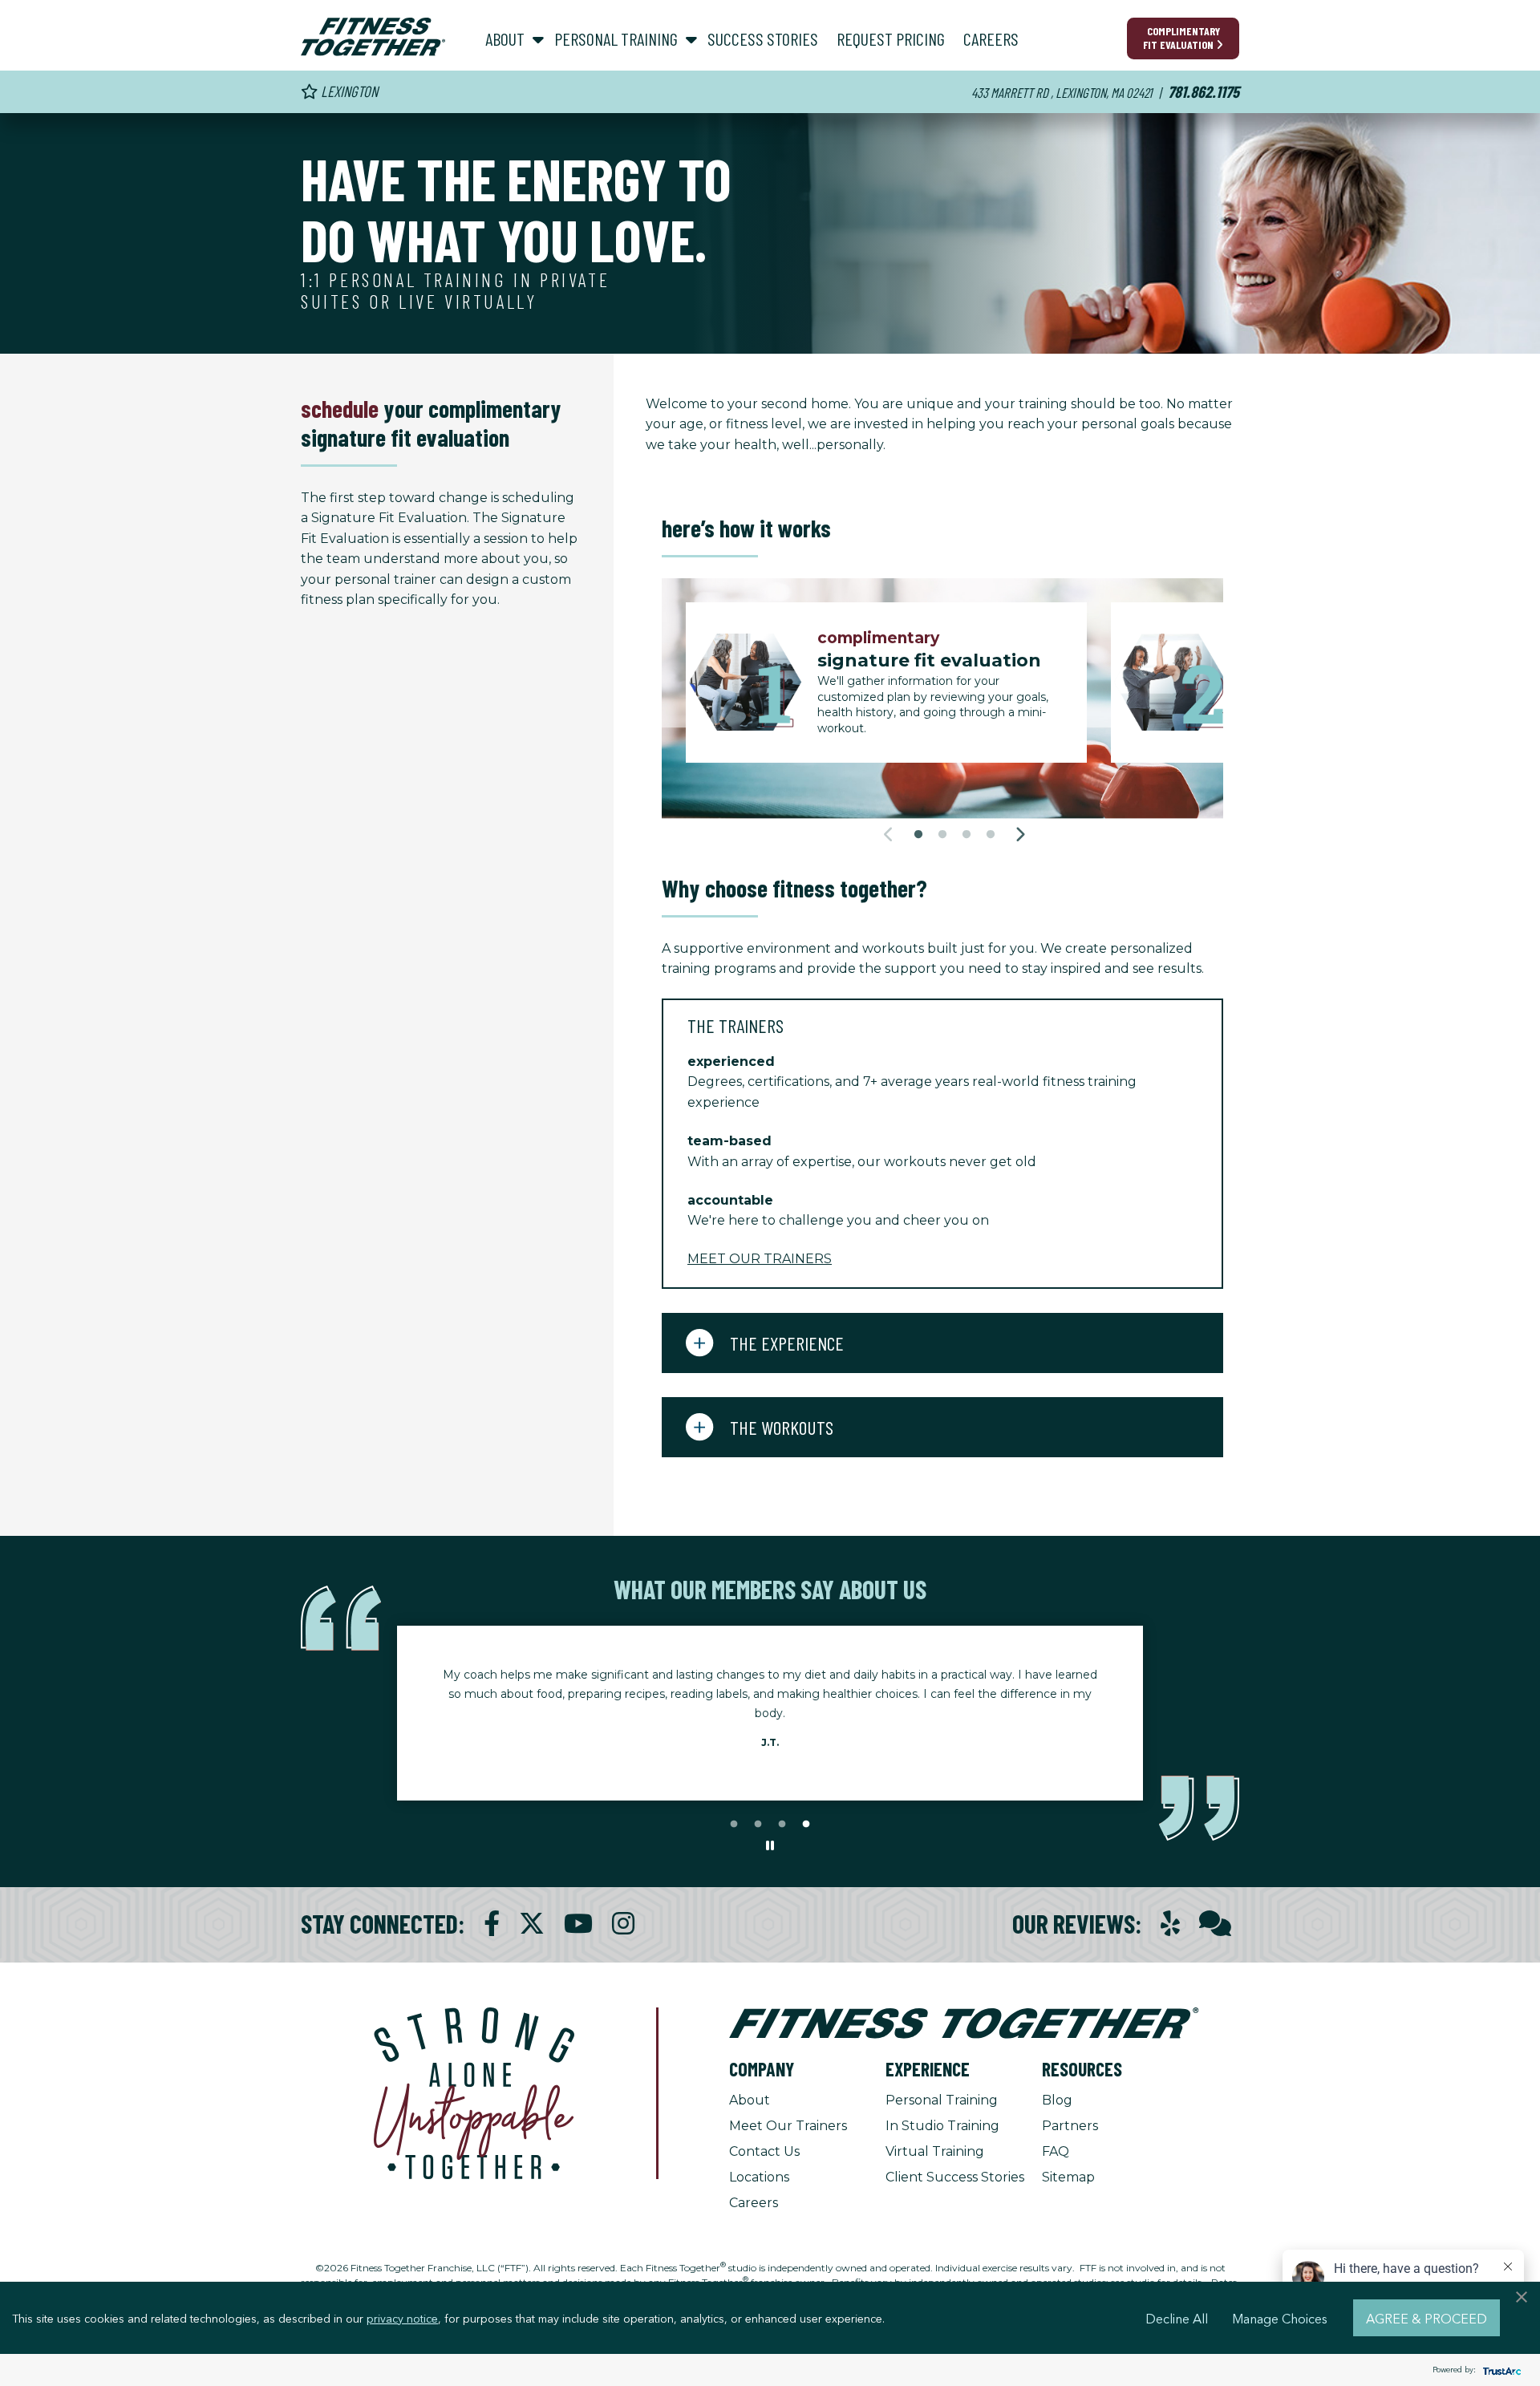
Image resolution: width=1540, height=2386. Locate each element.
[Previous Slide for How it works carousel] (889, 835)
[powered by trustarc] (1500, 2370)
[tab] (942, 1025)
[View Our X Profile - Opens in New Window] (532, 1924)
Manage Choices (1280, 2318)
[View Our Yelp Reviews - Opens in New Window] (1170, 1924)
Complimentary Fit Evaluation (1181, 38)
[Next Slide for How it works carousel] (1020, 835)
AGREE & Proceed (1427, 2318)
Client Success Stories (955, 2177)
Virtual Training (935, 2151)
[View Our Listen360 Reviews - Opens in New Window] (1215, 1924)
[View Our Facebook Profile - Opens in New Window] (492, 1924)
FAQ (1056, 2151)
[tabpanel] (898, 683)
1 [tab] (918, 835)
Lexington (348, 91)
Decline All (1177, 2318)
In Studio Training (942, 2126)
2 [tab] (942, 835)
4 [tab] (991, 835)
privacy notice (402, 2318)
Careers (754, 2203)
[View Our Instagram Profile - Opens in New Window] (623, 1924)
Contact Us (764, 2151)
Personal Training (942, 2100)
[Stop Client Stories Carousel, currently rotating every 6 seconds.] (770, 1846)
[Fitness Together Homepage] (373, 37)
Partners (1070, 2126)
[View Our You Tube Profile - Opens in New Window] (578, 1924)
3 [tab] (967, 835)
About (750, 2100)
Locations (759, 2177)
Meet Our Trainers (788, 2126)
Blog (1057, 2100)
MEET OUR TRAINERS (760, 1259)
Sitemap (1068, 2177)
